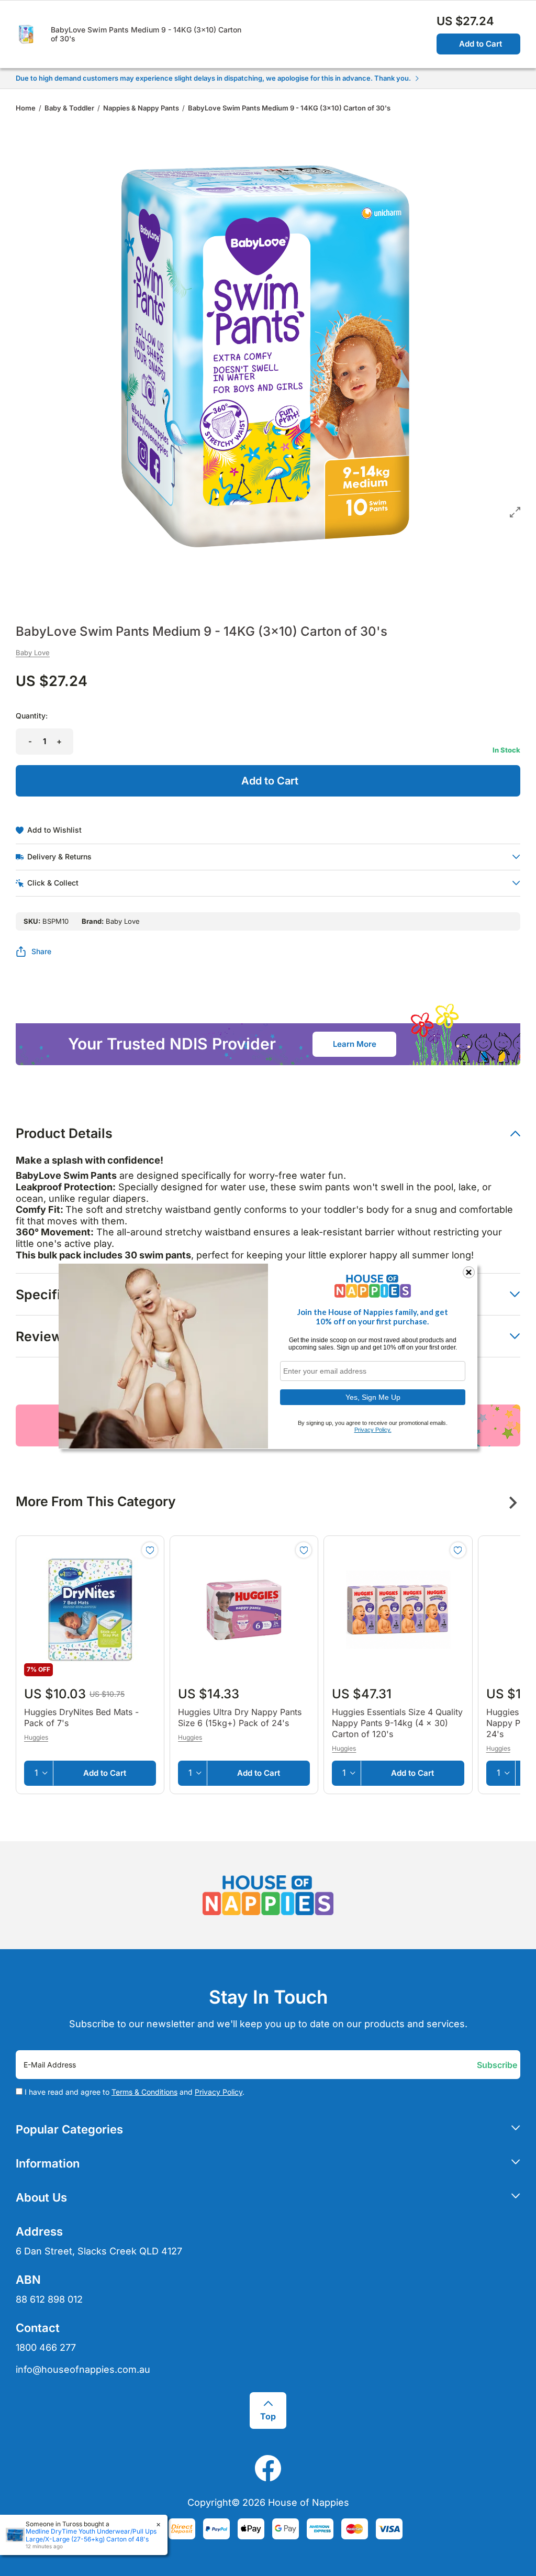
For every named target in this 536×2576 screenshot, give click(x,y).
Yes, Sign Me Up (373, 1397)
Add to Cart (481, 44)
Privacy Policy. (373, 1430)
